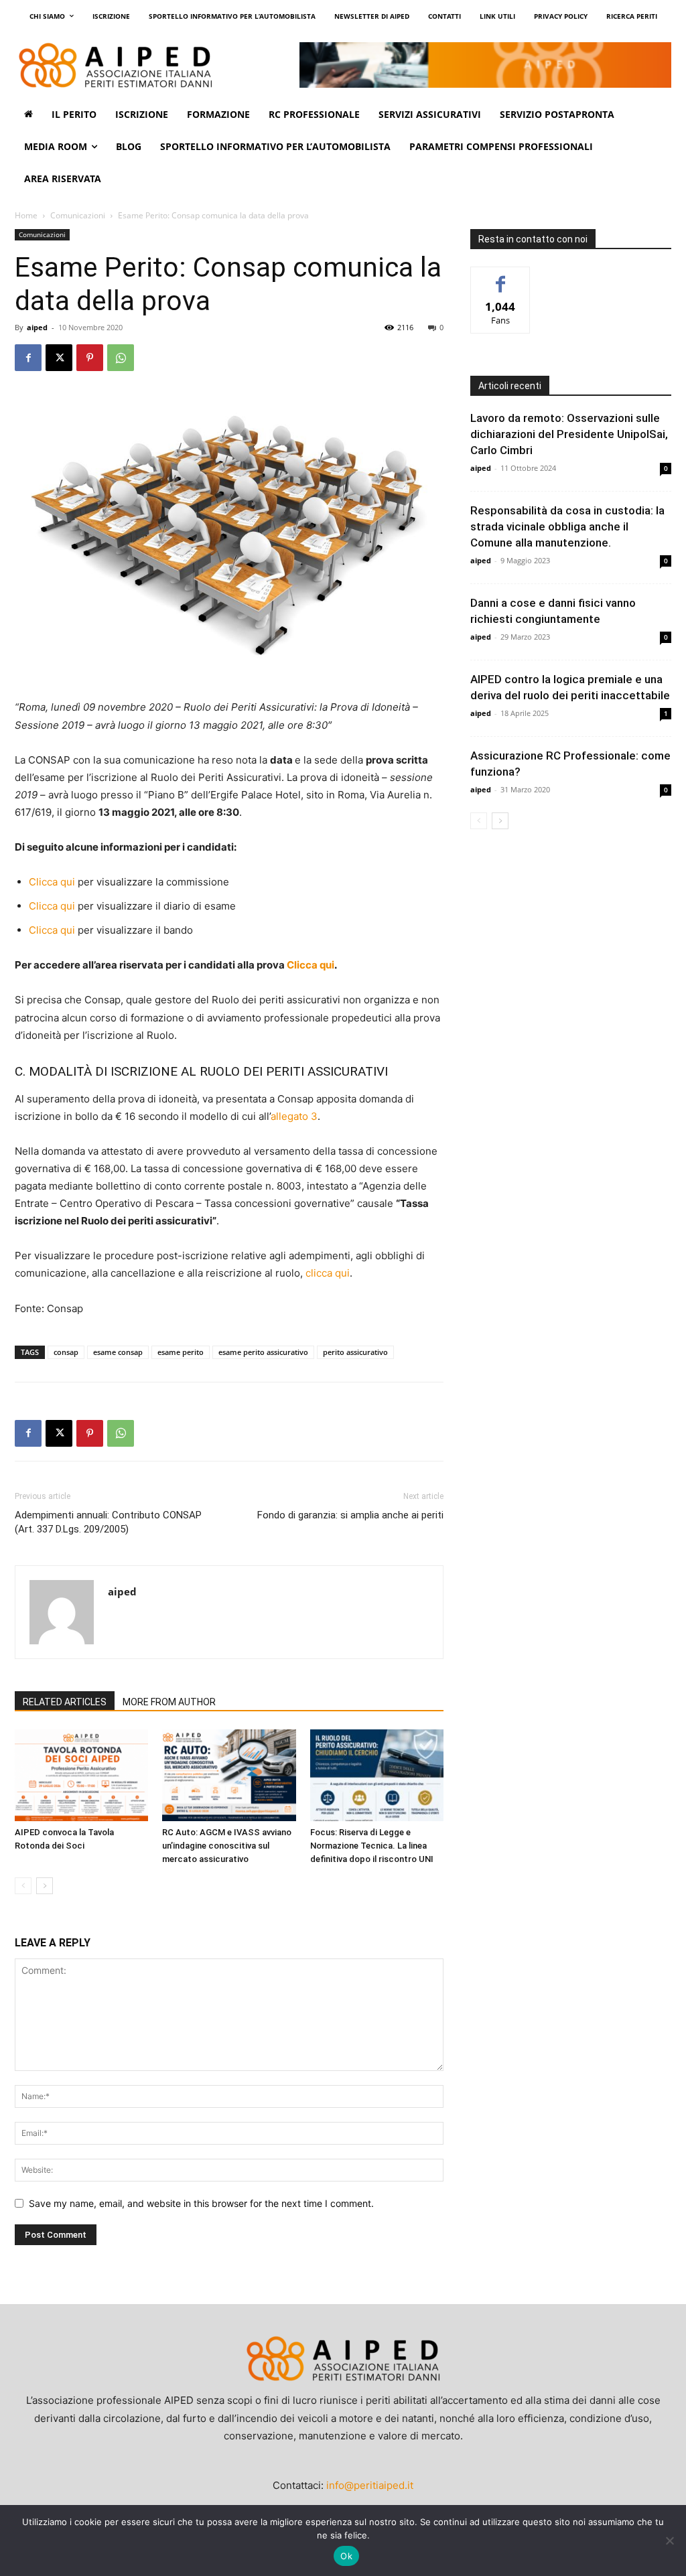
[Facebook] (28, 358)
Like (501, 277)
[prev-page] (23, 1886)
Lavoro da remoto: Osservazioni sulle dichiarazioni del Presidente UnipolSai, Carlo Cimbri (569, 434)
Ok (346, 2556)
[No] (669, 2541)
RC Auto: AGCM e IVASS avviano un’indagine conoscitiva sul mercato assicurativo (227, 1846)
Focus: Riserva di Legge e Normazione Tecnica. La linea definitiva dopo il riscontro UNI (372, 1846)
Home (26, 215)
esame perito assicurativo (263, 1352)
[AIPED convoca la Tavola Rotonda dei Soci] (81, 1775)
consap (66, 1352)
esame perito (181, 1352)
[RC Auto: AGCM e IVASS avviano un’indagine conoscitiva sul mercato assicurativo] (229, 1775)
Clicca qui (52, 882)
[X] (59, 358)
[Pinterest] (90, 358)
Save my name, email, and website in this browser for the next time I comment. (201, 2203)
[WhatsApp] (121, 358)
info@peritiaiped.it (370, 2485)
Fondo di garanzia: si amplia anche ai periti (350, 1515)
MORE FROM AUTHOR (169, 1702)
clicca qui (328, 1273)
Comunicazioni (78, 215)
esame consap (118, 1352)
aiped (37, 327)
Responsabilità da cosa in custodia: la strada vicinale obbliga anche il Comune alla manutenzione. (567, 526)
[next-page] (45, 1886)
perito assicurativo (355, 1352)
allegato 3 (294, 1116)
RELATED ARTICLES (65, 1702)
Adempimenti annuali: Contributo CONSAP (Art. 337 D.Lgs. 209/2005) (108, 1522)
